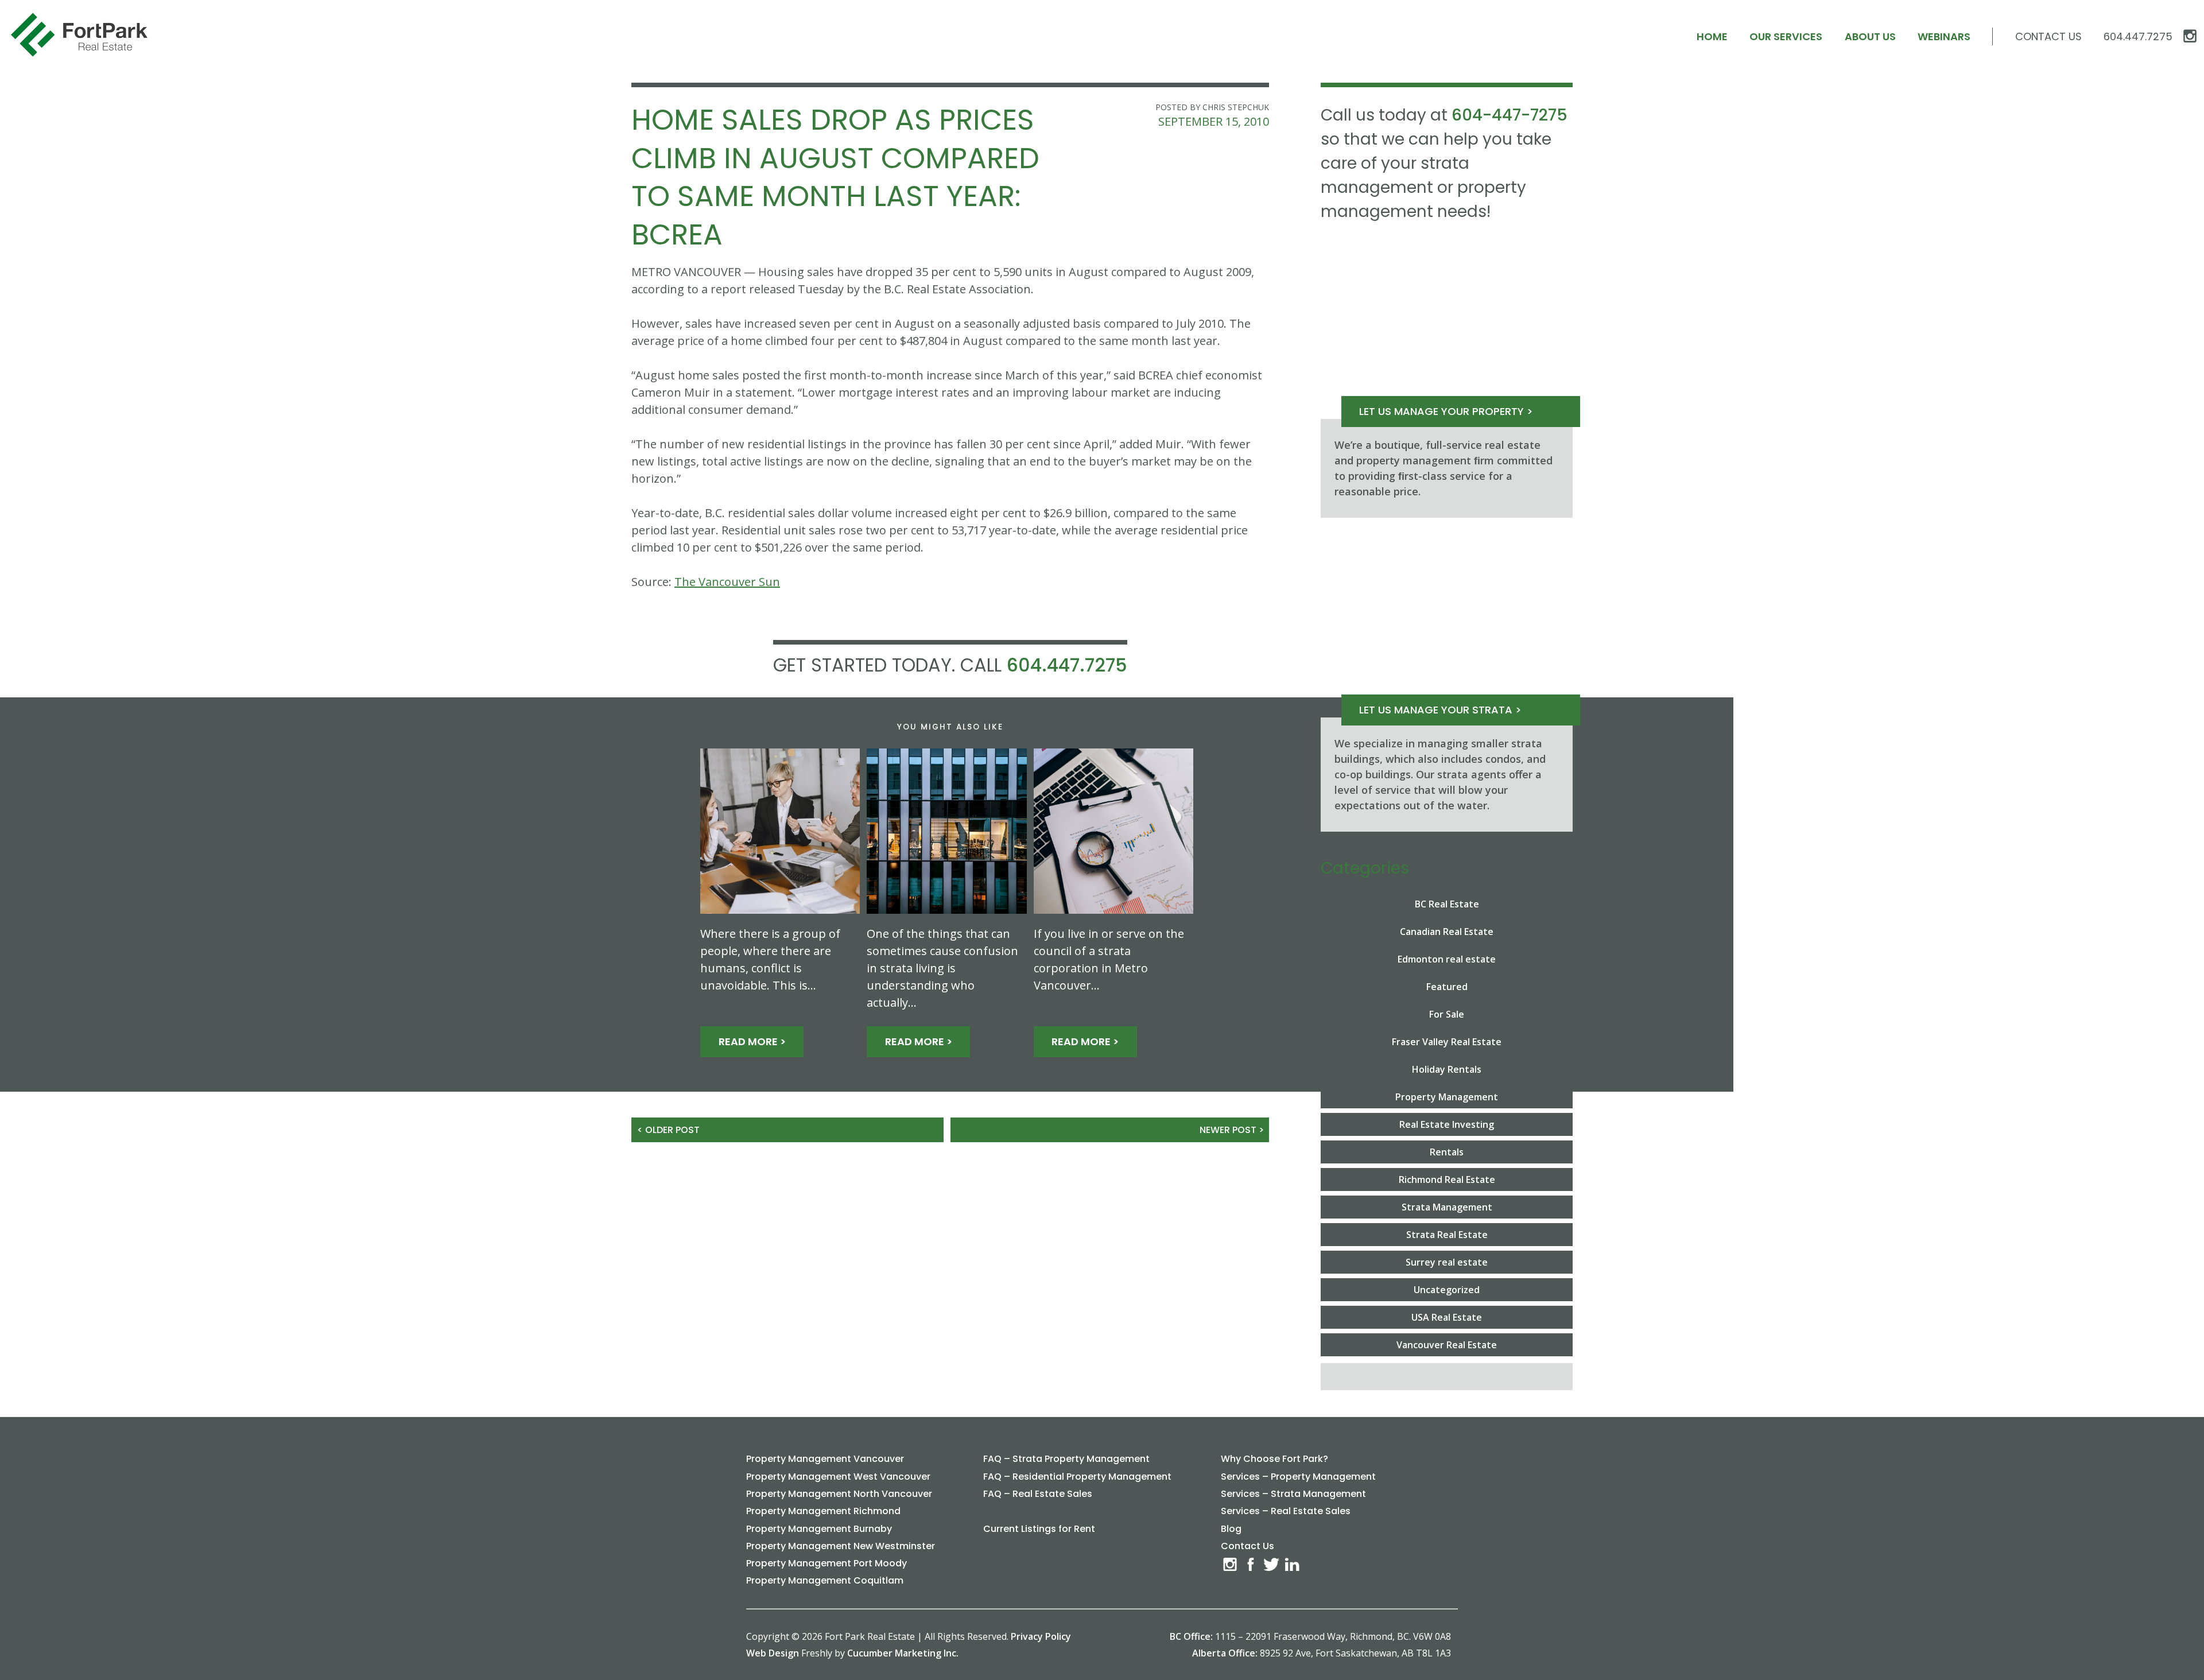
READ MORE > (752, 1041)
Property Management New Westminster (841, 1546)
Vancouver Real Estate (1447, 1345)
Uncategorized (1447, 1290)
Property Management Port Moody (826, 1563)
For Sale (1447, 1014)
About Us (1870, 36)
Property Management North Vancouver (839, 1494)
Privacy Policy (1041, 1636)
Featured (1447, 987)
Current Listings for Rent (1039, 1529)
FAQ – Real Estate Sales (1038, 1494)
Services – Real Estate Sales (1286, 1511)
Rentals (1447, 1152)
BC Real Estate (1447, 904)
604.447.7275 (1067, 665)
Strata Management (1447, 1207)
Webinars (1944, 36)
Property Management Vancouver (825, 1459)
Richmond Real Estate (1447, 1180)
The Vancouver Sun (727, 582)
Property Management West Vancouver (838, 1477)
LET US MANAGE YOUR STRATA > (1440, 710)
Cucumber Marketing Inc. (903, 1653)
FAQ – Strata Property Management (1066, 1459)
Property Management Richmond (823, 1511)
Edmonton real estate (1447, 959)
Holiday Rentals (1447, 1069)
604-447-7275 (1510, 115)
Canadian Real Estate (1447, 932)
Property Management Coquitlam (825, 1580)
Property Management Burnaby (819, 1529)
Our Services (1786, 36)
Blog (1231, 1529)
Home (1712, 36)
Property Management (1447, 1097)
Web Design (773, 1653)
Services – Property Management (1298, 1477)
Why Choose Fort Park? (1274, 1459)
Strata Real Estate (1447, 1235)
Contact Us (2048, 36)
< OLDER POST (668, 1130)
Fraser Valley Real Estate (1447, 1042)
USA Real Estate (1447, 1317)
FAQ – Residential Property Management (1077, 1477)
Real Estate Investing (1447, 1124)
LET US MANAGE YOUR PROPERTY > (1446, 411)
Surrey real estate (1447, 1262)
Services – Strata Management (1293, 1494)
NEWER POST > (1232, 1130)
